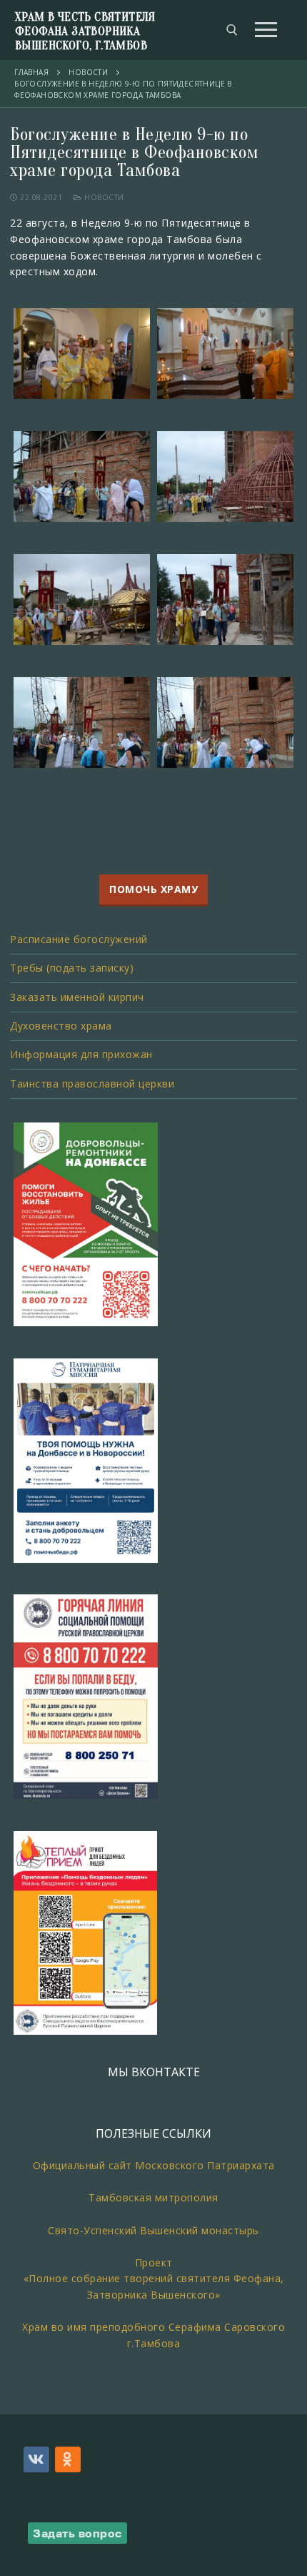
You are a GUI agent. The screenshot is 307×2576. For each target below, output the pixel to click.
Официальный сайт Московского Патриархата (154, 2165)
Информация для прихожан (81, 1054)
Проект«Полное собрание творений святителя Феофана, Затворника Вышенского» (154, 2279)
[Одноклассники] (68, 2459)
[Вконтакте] (36, 2459)
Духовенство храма (61, 1026)
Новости (103, 197)
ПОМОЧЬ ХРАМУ (153, 890)
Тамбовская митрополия (153, 2197)
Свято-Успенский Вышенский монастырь (153, 2230)
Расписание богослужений (79, 939)
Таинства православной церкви (92, 1084)
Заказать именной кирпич (77, 997)
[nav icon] (266, 30)
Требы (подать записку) (72, 968)
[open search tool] (232, 30)
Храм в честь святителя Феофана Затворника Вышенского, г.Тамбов (85, 31)
